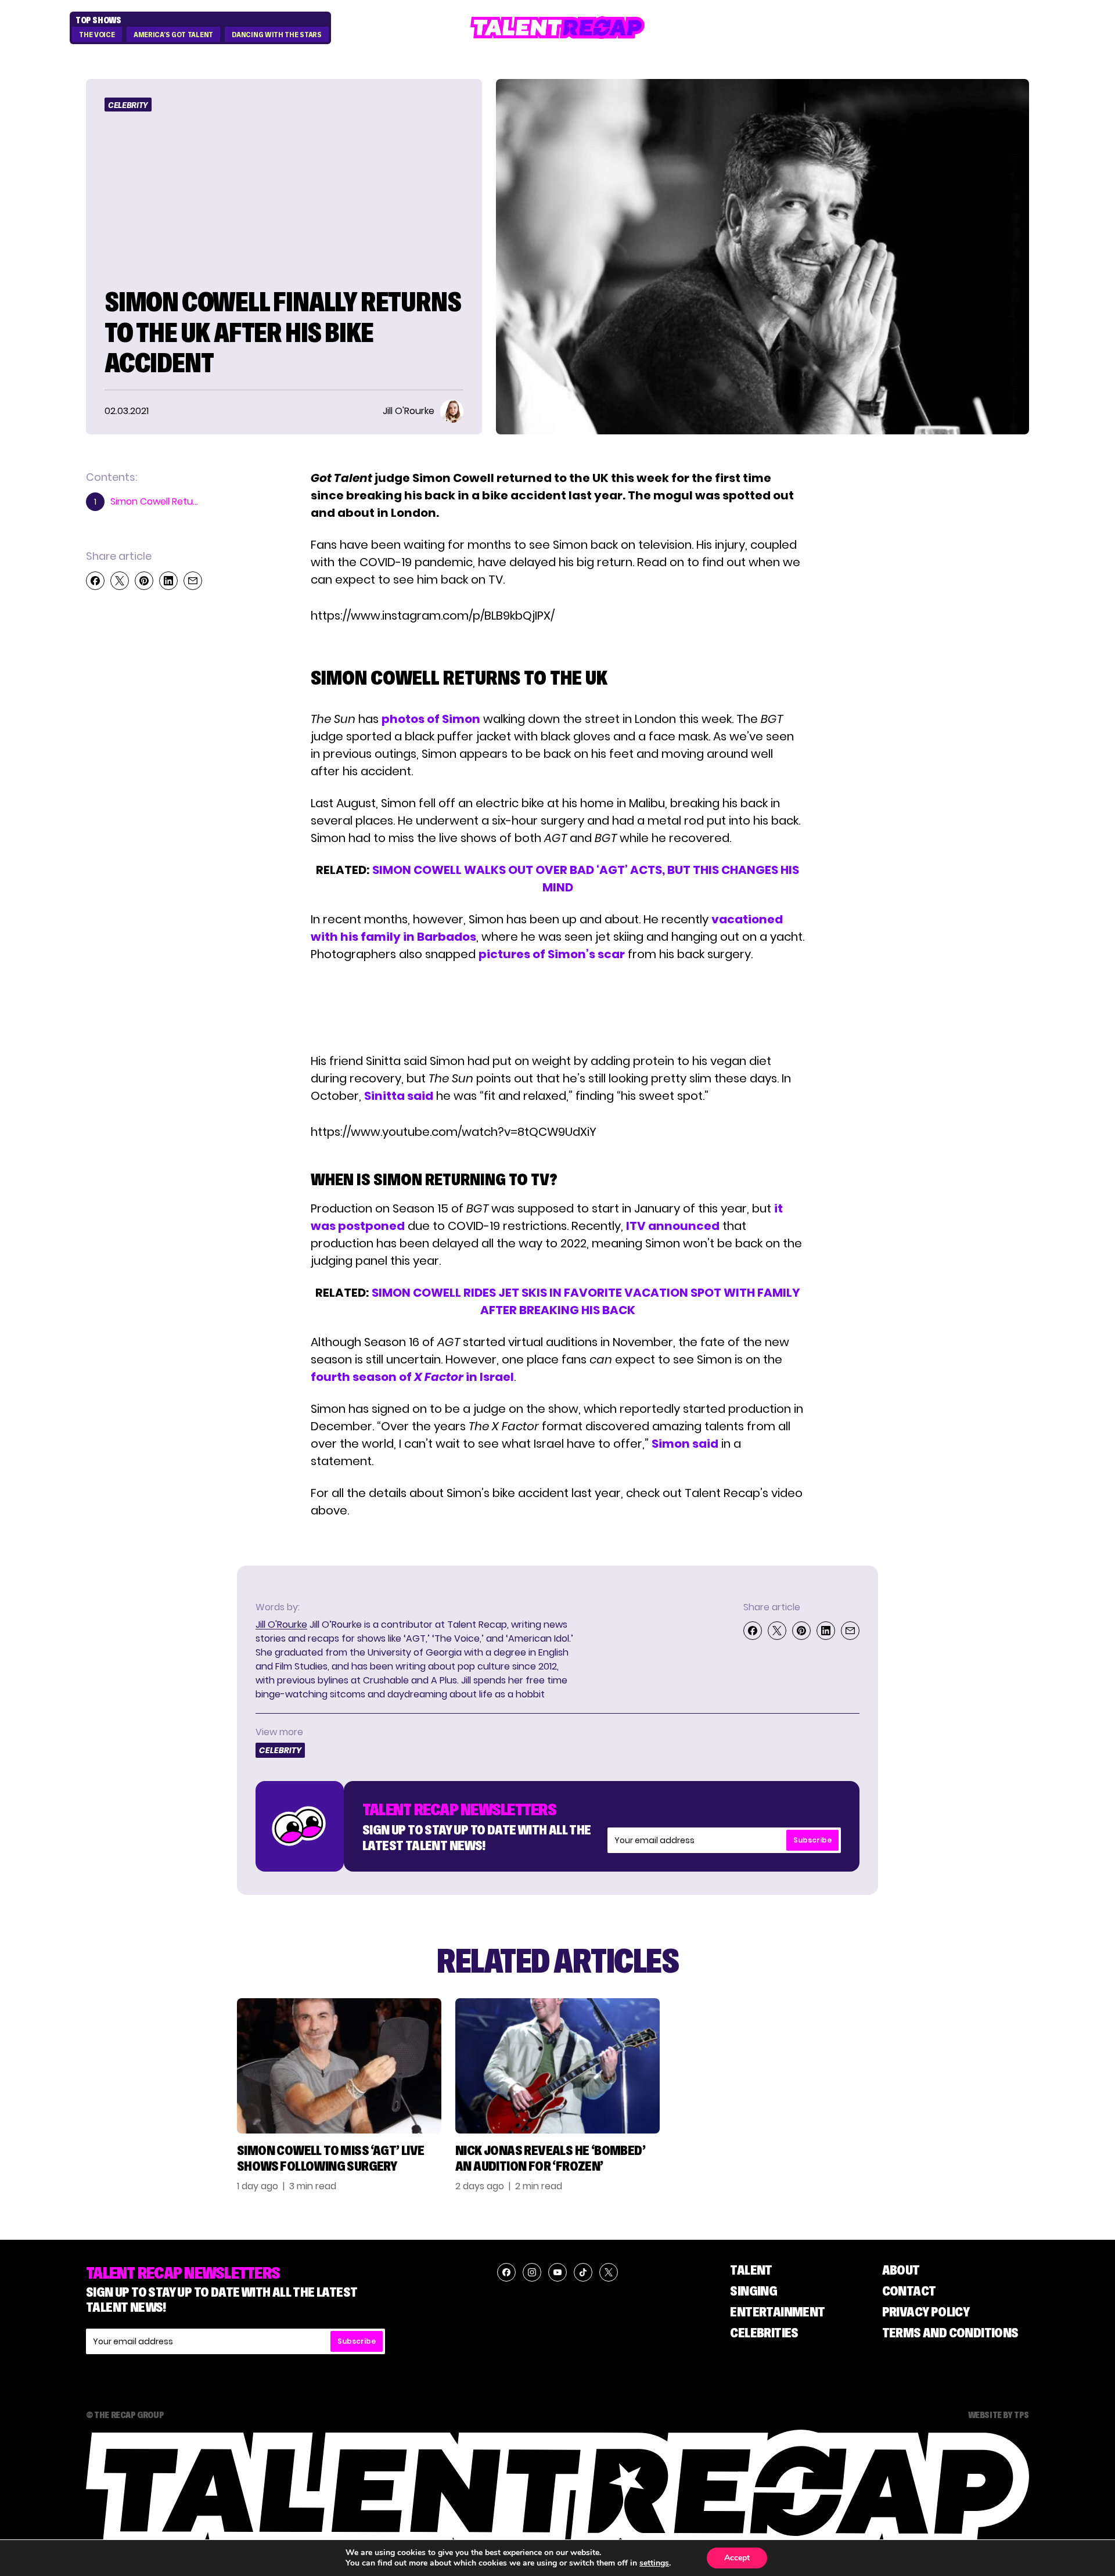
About (901, 2270)
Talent (751, 2270)
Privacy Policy (926, 2311)
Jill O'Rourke (281, 1625)
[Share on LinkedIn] (168, 581)
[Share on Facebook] (95, 581)
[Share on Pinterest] (144, 581)
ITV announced (673, 1226)
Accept (737, 2558)
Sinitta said (399, 1096)
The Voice (97, 35)
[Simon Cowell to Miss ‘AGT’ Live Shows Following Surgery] (339, 2066)
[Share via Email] (193, 581)
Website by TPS (999, 2415)
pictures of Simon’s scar (552, 954)
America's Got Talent (173, 35)
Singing (753, 2291)
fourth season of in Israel (412, 1377)
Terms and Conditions (950, 2332)
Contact (909, 2291)
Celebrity (128, 105)
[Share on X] (120, 581)
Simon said (685, 1444)
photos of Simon (431, 719)
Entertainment (777, 2311)
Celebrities (764, 2332)
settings (654, 2563)
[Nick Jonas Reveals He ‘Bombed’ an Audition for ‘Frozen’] (557, 2066)
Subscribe (812, 1840)
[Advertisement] (557, 1008)
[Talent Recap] (557, 28)
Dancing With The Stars (276, 35)
